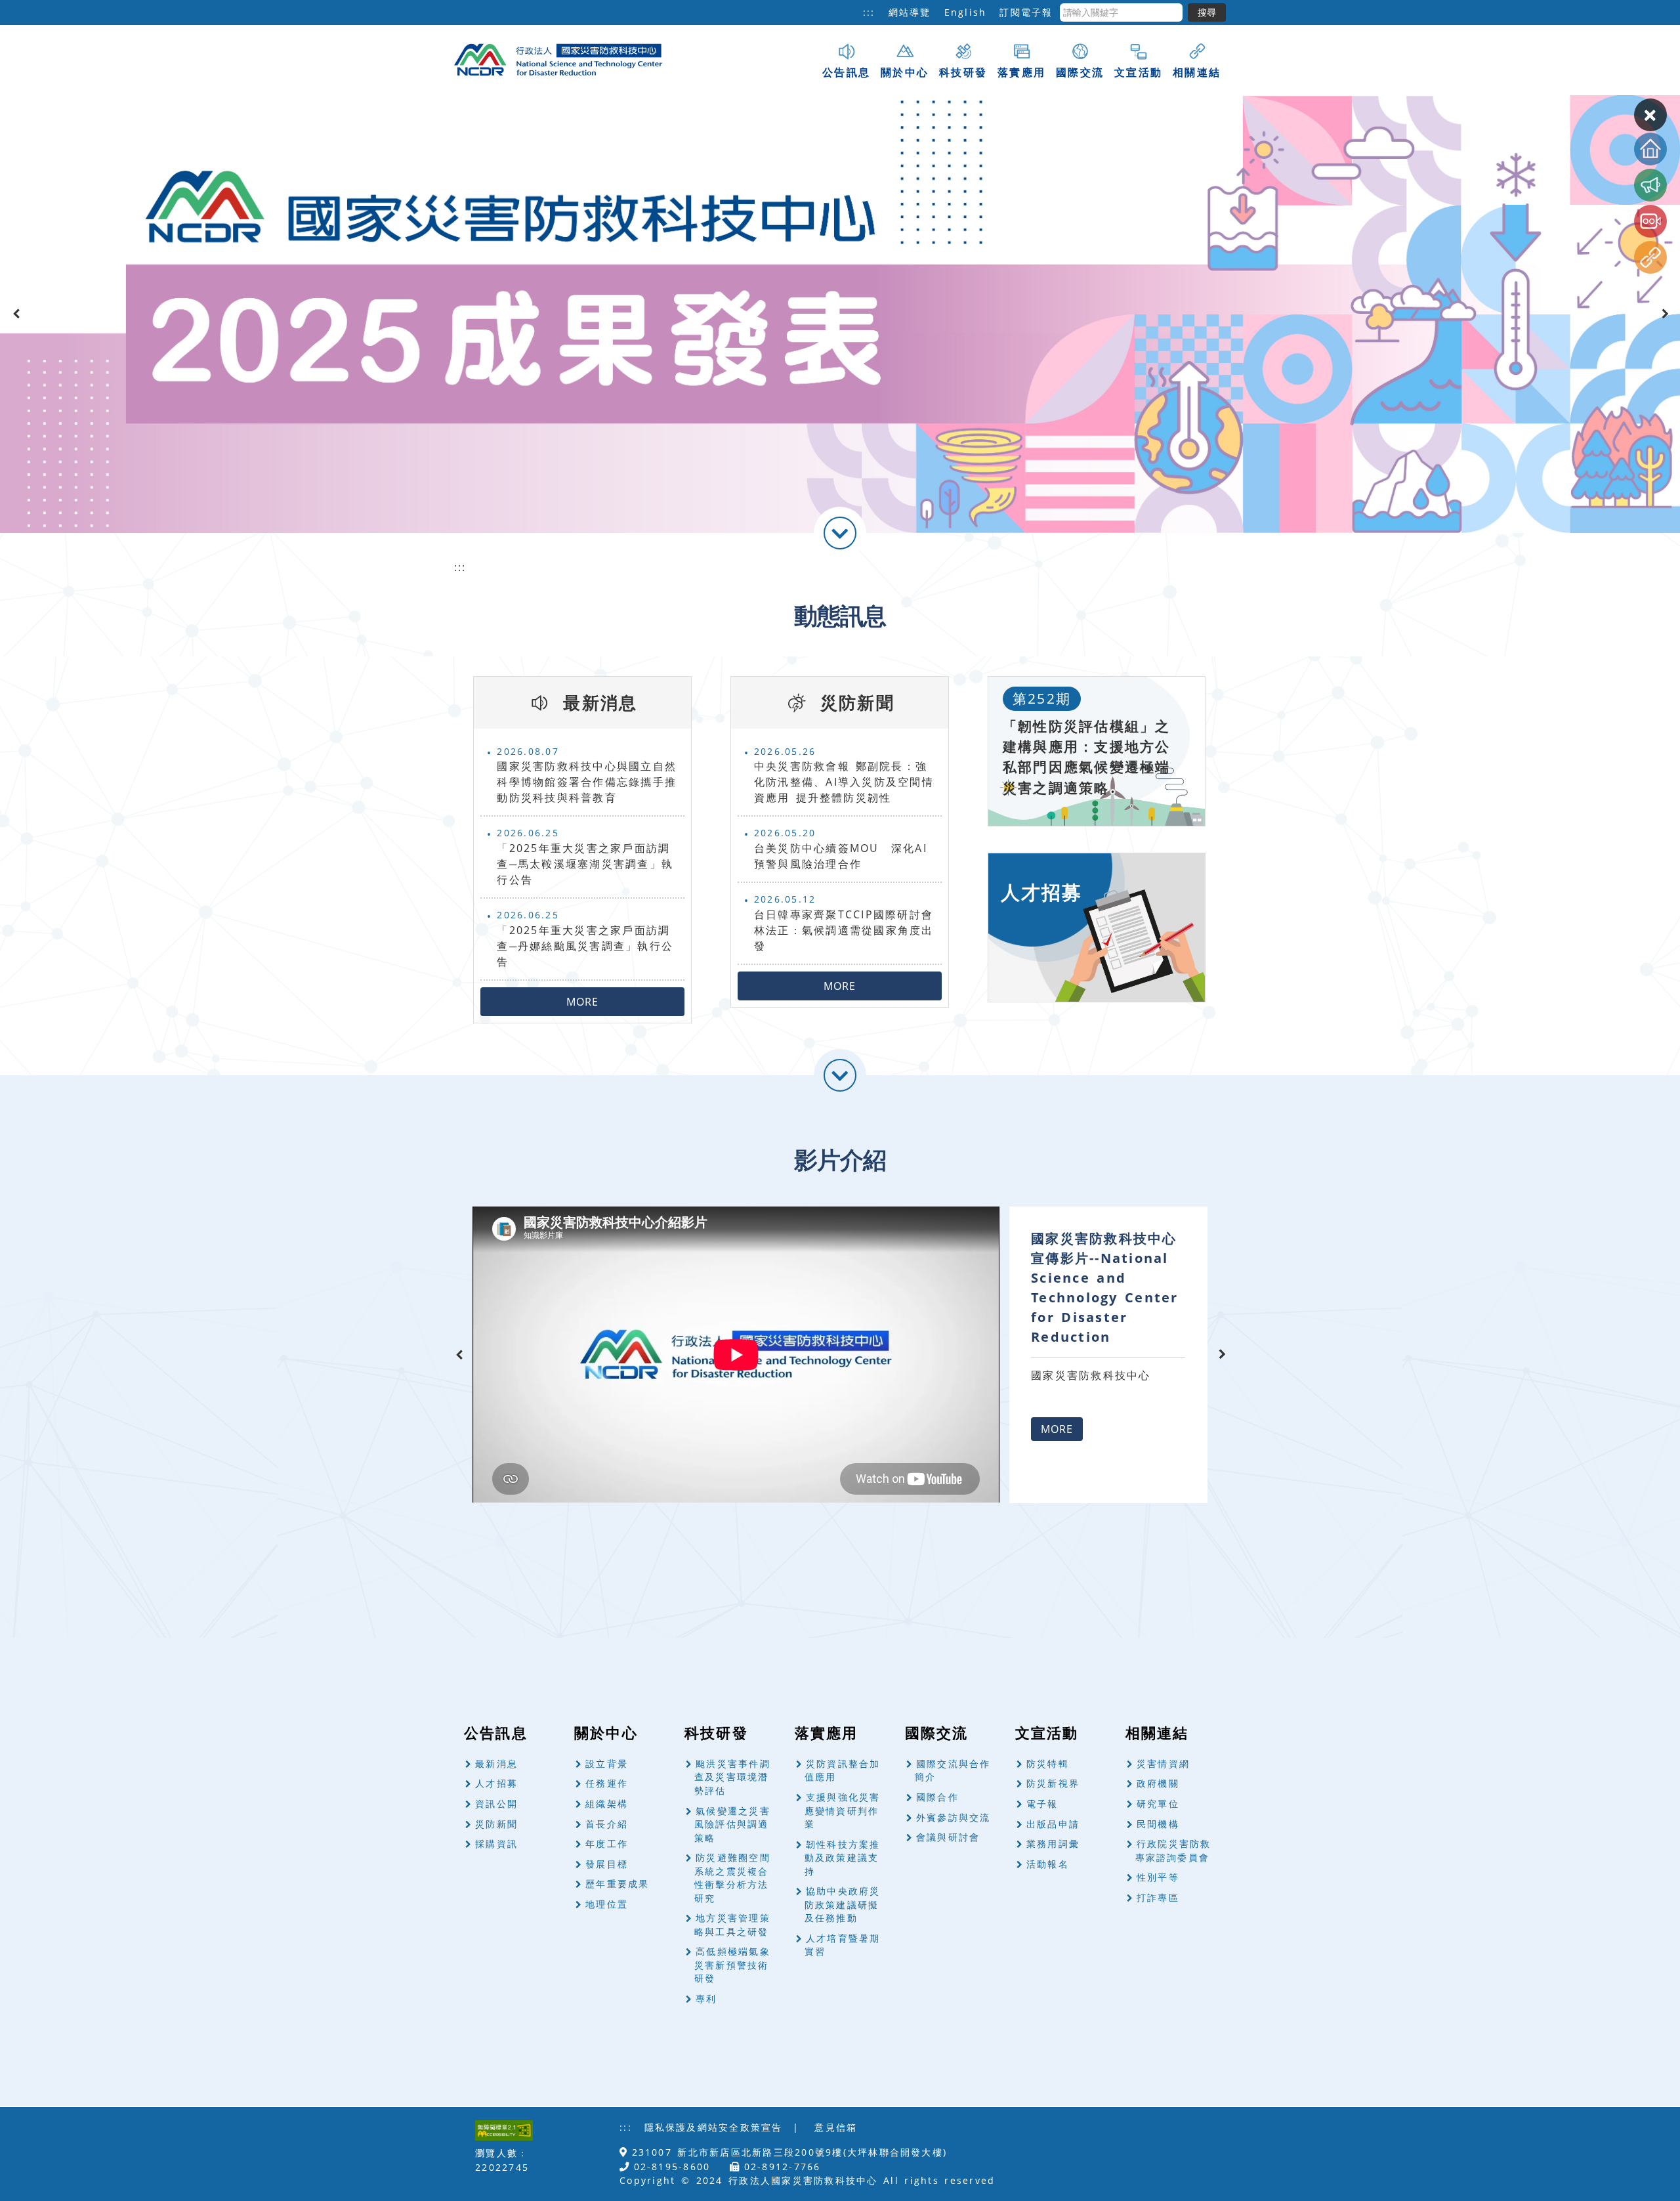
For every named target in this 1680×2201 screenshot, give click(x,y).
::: (869, 12)
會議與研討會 (948, 1837)
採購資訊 (496, 1844)
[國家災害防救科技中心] (562, 58)
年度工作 (607, 1844)
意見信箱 (836, 2127)
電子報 (1042, 1804)
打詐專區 (1158, 1897)
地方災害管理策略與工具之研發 (732, 1925)
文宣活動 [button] (1138, 72)
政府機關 (1158, 1783)
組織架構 (607, 1804)
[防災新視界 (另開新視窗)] (840, 314)
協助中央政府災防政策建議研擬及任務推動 (843, 1904)
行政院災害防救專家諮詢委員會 (1173, 1850)
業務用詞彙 (1053, 1844)
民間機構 (1158, 1824)
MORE (582, 1002)
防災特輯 (1048, 1763)
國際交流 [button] (1080, 72)
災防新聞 (496, 1824)
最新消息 (496, 1763)
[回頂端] (1650, 149)
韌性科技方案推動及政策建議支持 (843, 1858)
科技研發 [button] (963, 72)
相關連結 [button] (1197, 72)
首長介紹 (607, 1824)
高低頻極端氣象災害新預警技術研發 (732, 1965)
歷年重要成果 (617, 1884)
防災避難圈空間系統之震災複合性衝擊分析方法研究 (732, 1878)
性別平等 (1158, 1877)
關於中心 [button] (905, 72)
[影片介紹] (1650, 221)
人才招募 (496, 1783)
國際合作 (937, 1797)
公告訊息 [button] (846, 72)
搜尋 (1207, 12)
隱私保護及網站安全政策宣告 (714, 2127)
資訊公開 (496, 1804)
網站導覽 (910, 12)
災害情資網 (1163, 1763)
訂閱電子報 (1026, 12)
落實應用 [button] (1021, 72)
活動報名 (1048, 1864)
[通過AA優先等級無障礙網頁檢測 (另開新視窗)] (504, 2130)
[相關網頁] (1650, 257)
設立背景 (607, 1763)
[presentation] (16, 314)
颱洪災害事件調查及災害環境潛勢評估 (732, 1777)
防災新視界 (1053, 1783)
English (966, 12)
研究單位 (1158, 1804)
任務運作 (607, 1783)
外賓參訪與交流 (954, 1817)
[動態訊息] (1650, 185)
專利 (706, 1998)
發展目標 (607, 1864)
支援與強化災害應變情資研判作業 (843, 1810)
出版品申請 (1053, 1824)
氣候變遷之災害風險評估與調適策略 (732, 1824)
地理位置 (607, 1904)
